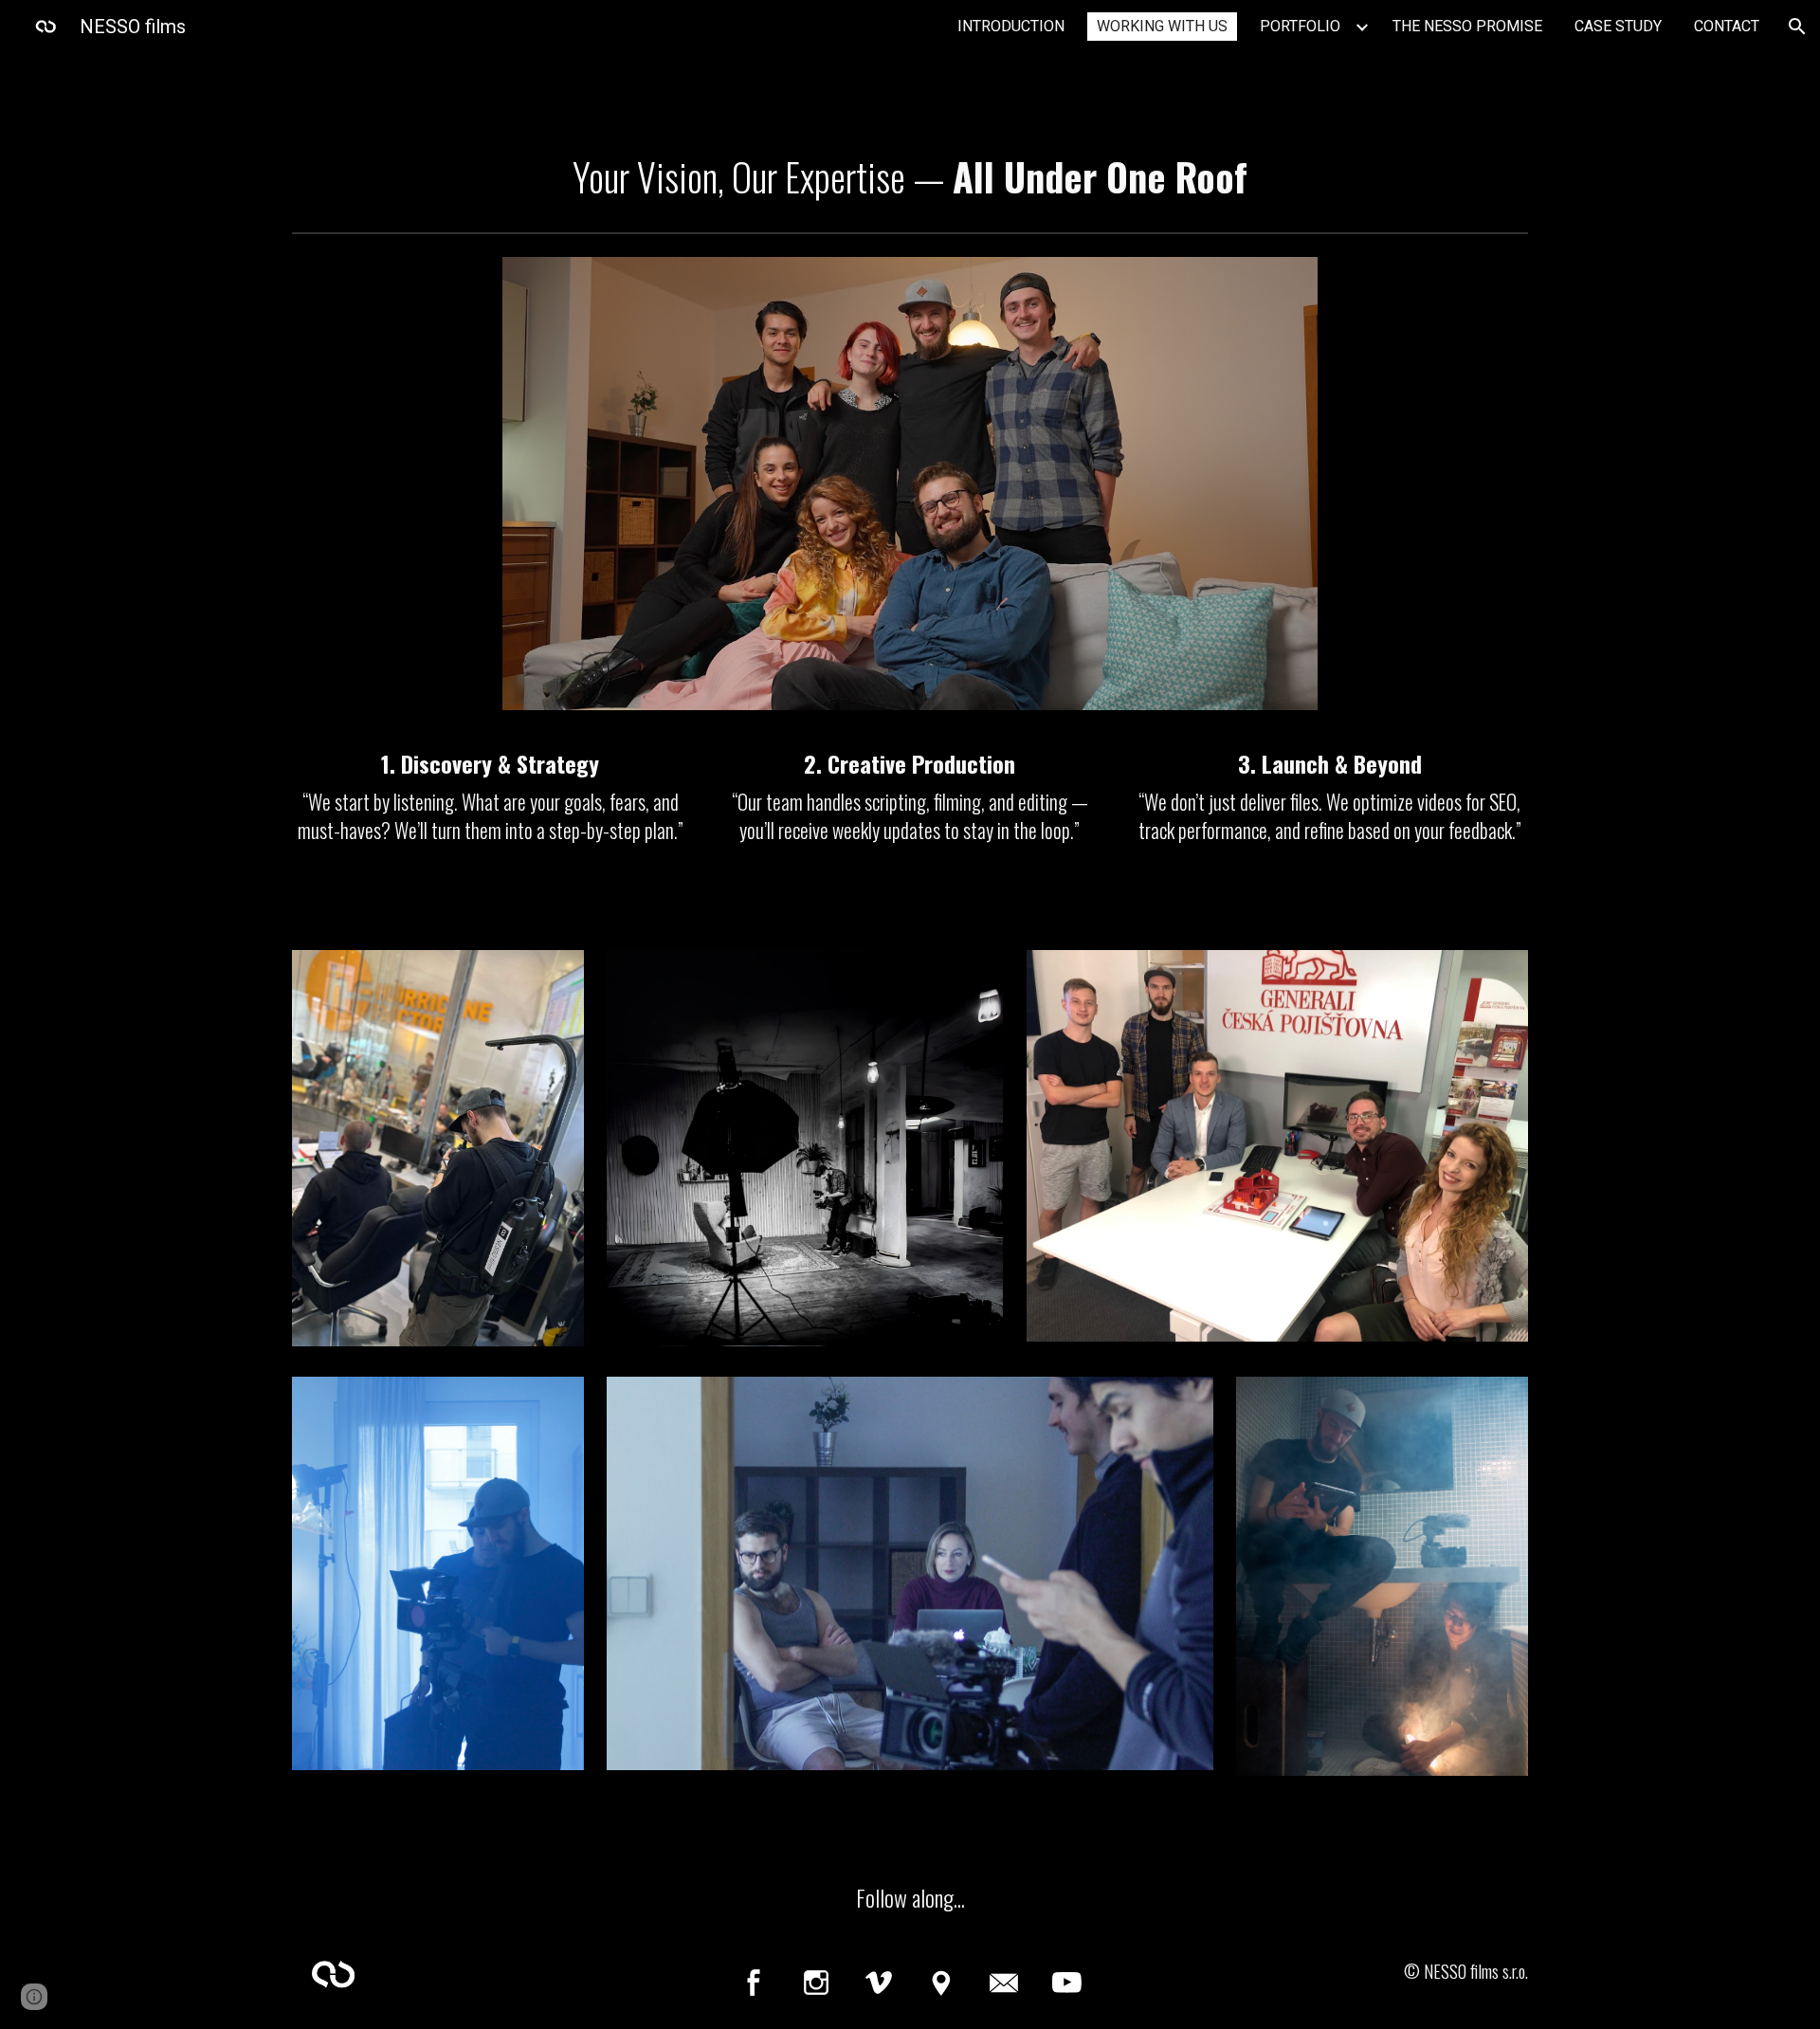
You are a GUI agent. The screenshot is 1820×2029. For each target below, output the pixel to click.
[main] (910, 173)
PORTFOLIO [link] (1300, 26)
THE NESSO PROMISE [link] (1467, 26)
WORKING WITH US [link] (1162, 26)
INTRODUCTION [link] (1011, 26)
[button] (1797, 27)
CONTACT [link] (1727, 26)
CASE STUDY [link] (1618, 26)
